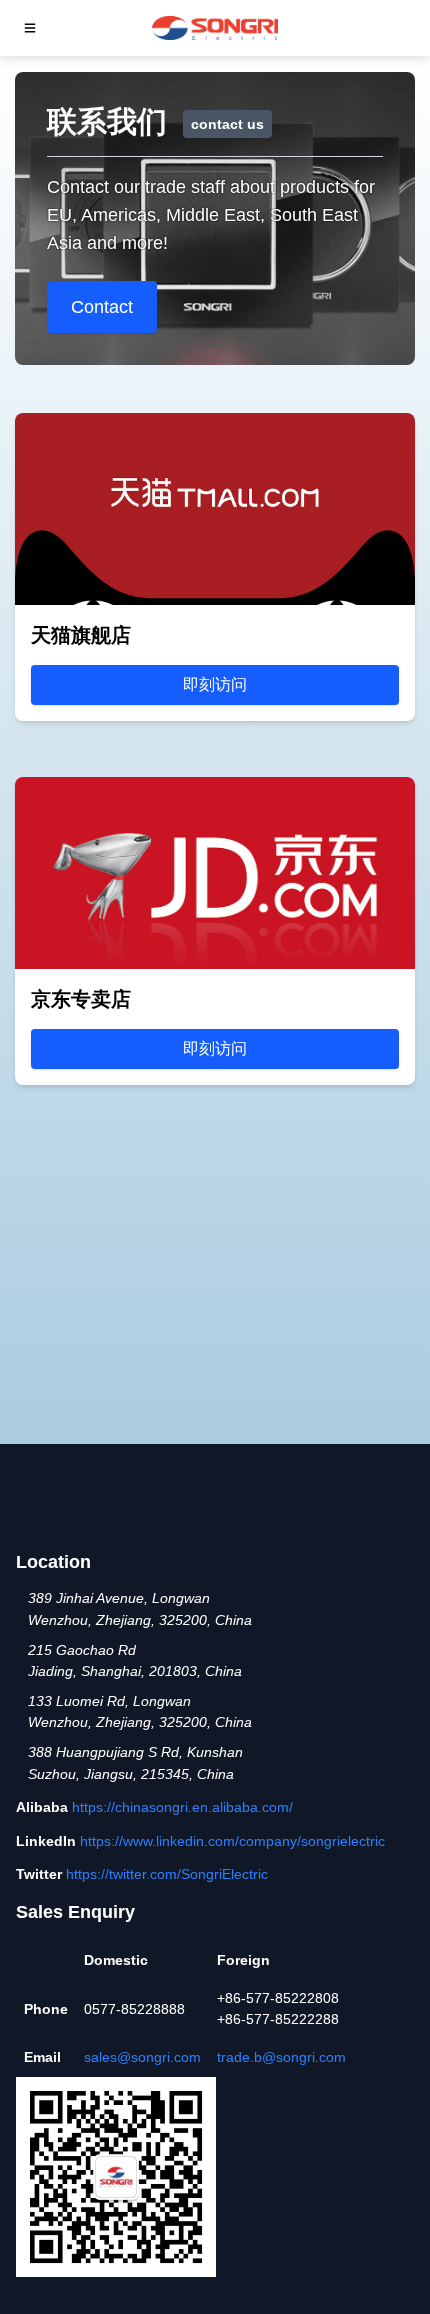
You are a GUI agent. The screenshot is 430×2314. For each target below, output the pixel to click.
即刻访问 (215, 684)
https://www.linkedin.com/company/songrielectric (232, 1841)
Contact (102, 307)
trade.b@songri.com (281, 2057)
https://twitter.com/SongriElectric (167, 1874)
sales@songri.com (142, 2057)
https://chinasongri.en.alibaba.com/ (182, 1807)
